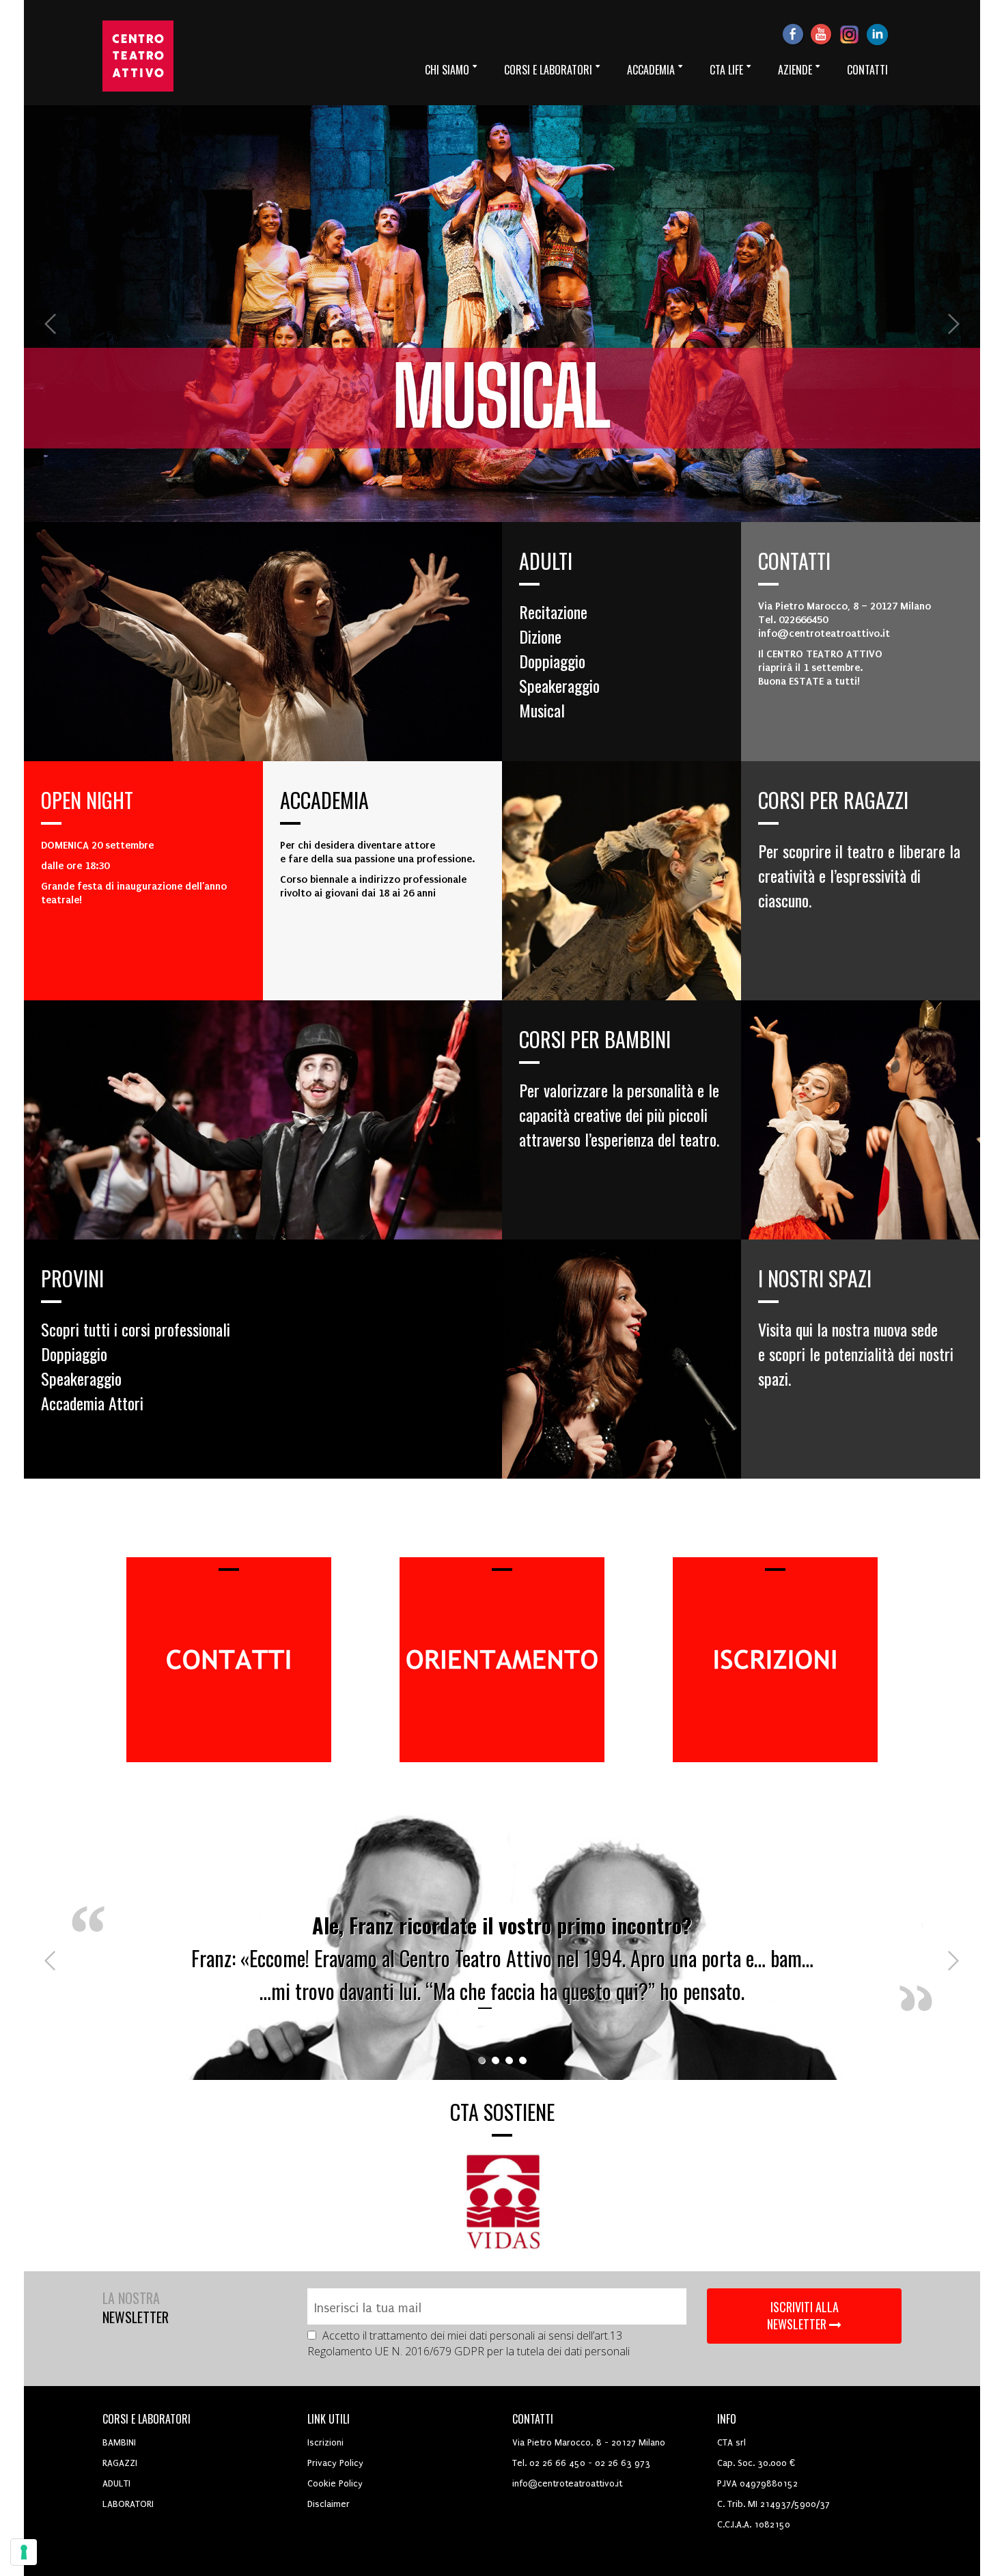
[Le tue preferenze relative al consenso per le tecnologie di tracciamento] (24, 2552)
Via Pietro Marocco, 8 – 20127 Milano (845, 606)
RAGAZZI (120, 2463)
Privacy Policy (335, 2463)
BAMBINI (119, 2442)
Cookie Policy (335, 2483)
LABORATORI (128, 2504)
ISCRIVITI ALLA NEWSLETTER (803, 2316)
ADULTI (116, 2483)
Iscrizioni (325, 2442)
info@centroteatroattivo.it (567, 2483)
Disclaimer (329, 2504)
